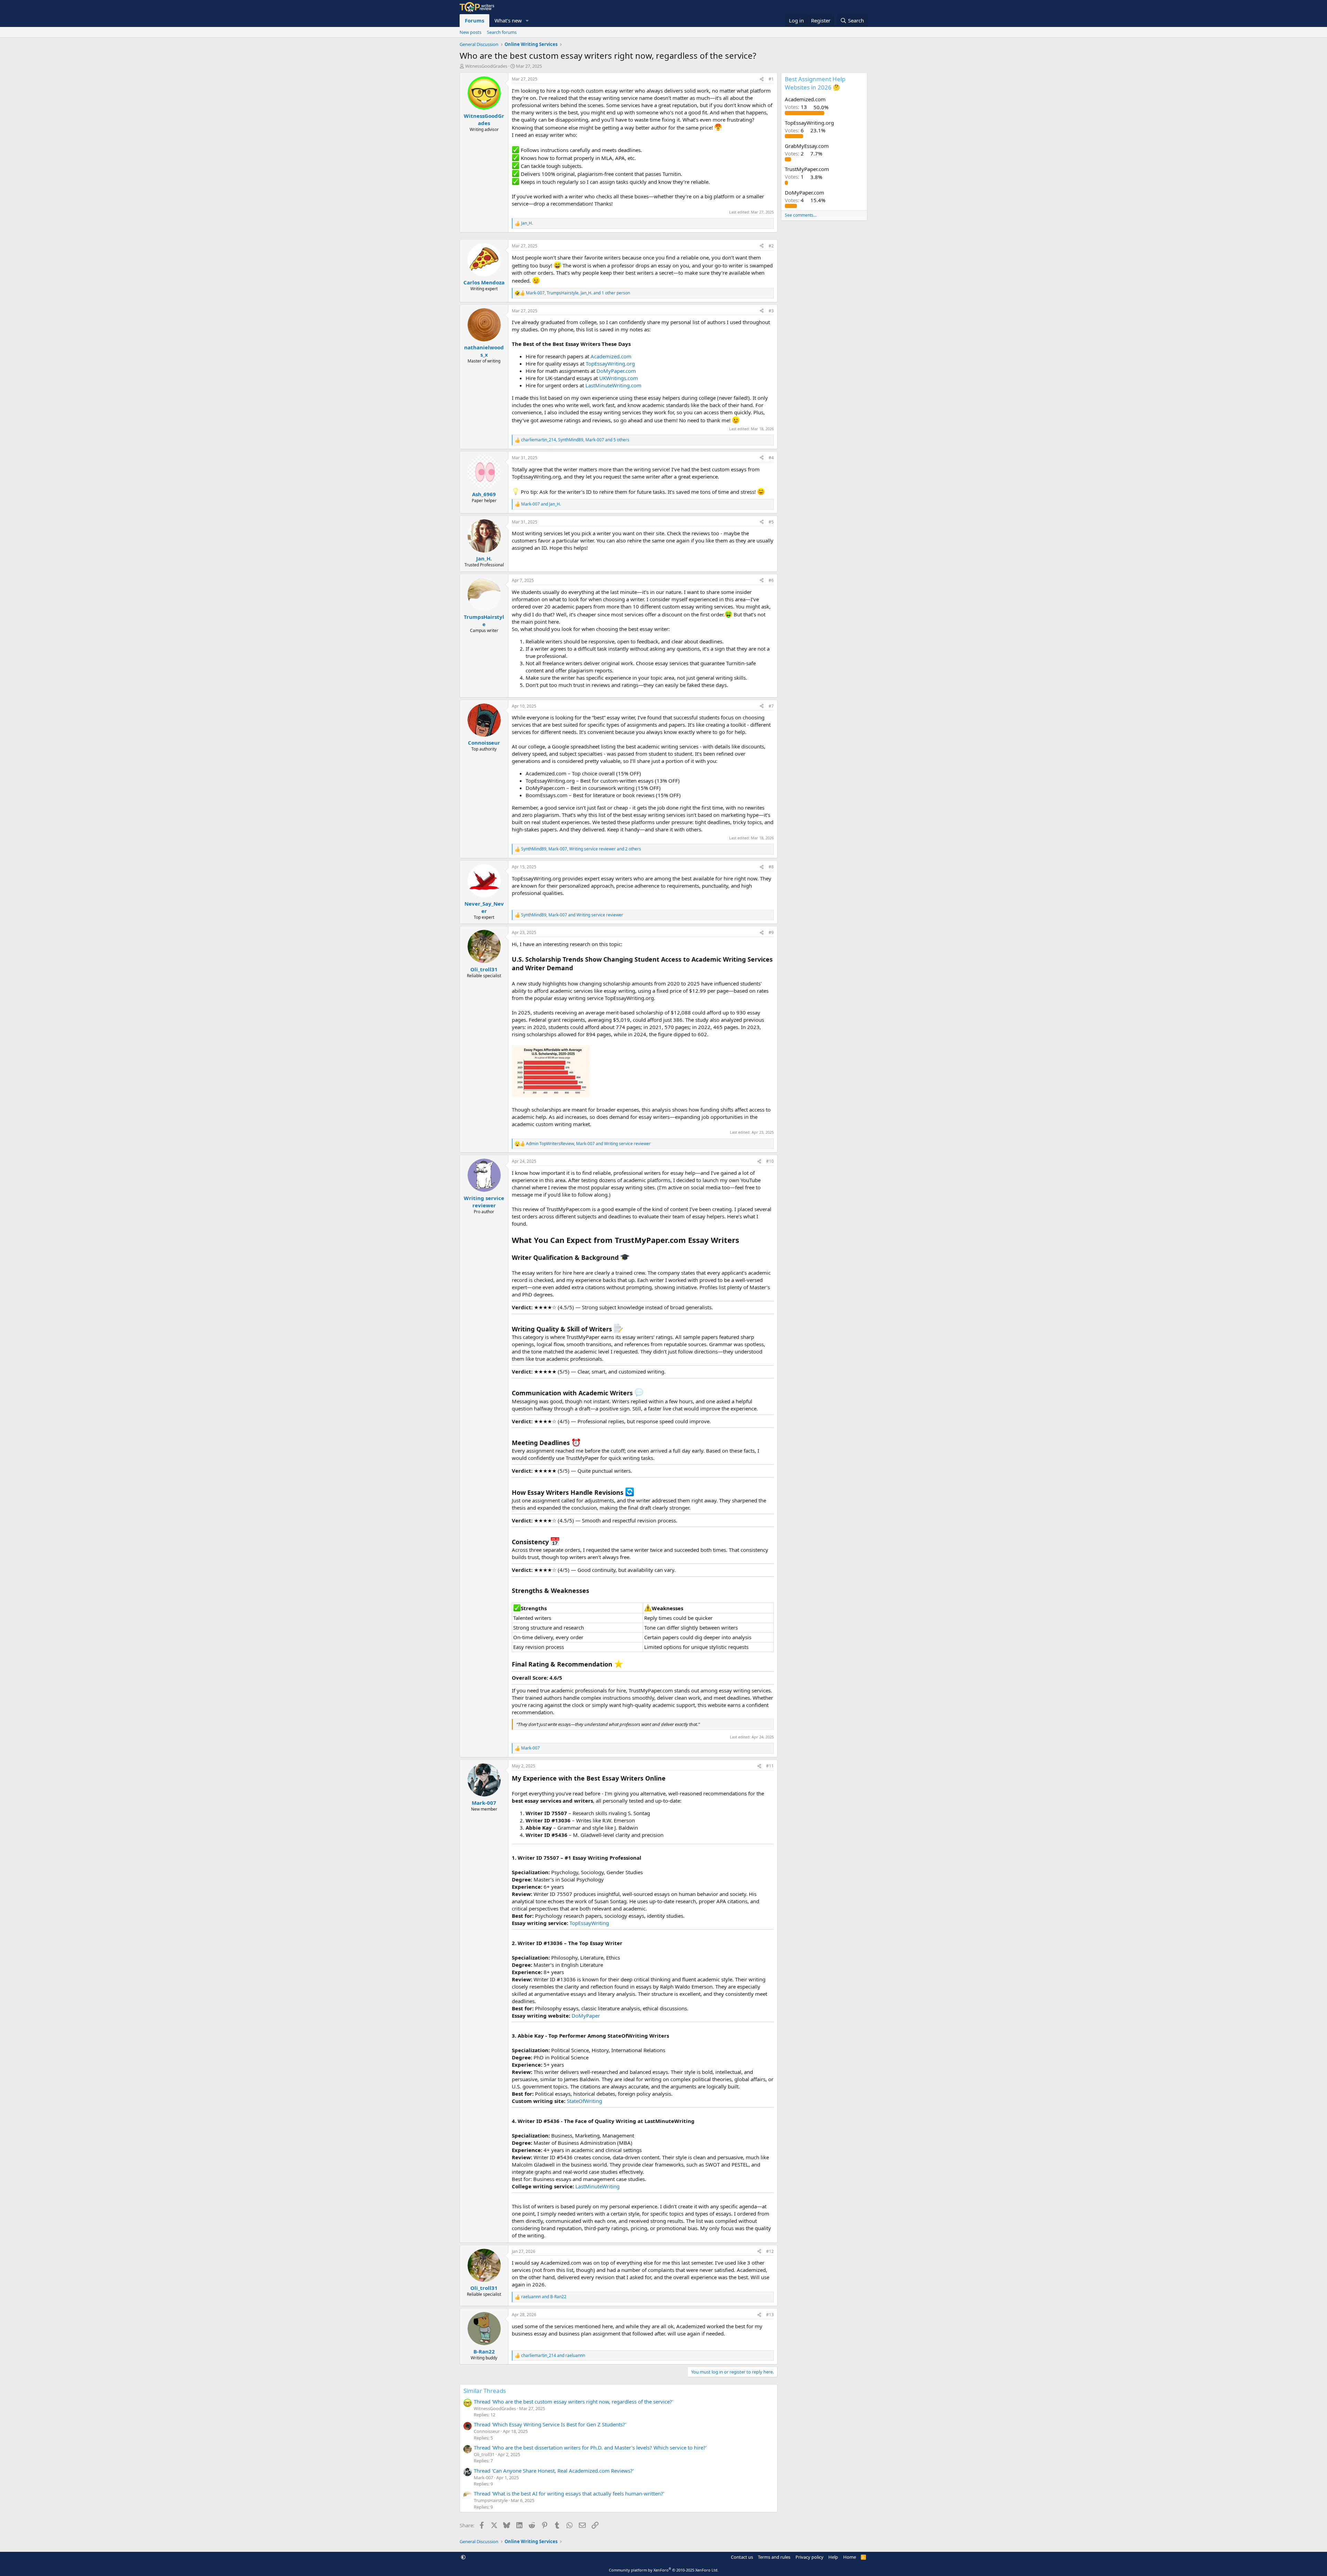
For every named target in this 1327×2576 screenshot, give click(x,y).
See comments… (801, 215)
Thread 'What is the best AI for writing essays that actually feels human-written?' (569, 2493)
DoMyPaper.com (616, 371)
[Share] (762, 79)
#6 (771, 580)
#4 (771, 458)
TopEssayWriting (589, 1923)
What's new (508, 20)
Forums (474, 20)
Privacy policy (810, 2557)
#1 (771, 79)
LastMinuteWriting (597, 2186)
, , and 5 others (575, 440)
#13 (770, 2315)
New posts (470, 32)
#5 (771, 522)
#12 (770, 2251)
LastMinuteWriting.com (613, 385)
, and (572, 915)
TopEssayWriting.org (610, 364)
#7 (771, 706)
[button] (527, 21)
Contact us (742, 2557)
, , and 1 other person (578, 293)
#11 (770, 1766)
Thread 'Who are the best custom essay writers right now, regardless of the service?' (573, 2402)
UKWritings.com (619, 378)
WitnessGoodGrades (486, 66)
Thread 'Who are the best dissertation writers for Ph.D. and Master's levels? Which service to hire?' (590, 2447)
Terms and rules (774, 2557)
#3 (771, 311)
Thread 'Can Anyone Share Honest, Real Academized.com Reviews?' (554, 2471)
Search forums (502, 32)
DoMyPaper (586, 2016)
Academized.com (611, 356)
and (541, 504)
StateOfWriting (584, 2101)
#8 (771, 867)
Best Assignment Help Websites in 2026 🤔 (815, 83)
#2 (771, 246)
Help (833, 2557)
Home (850, 2557)
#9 (771, 932)
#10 (770, 1161)
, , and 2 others (581, 849)
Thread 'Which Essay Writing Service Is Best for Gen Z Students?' (550, 2424)
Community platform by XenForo (664, 2570)
